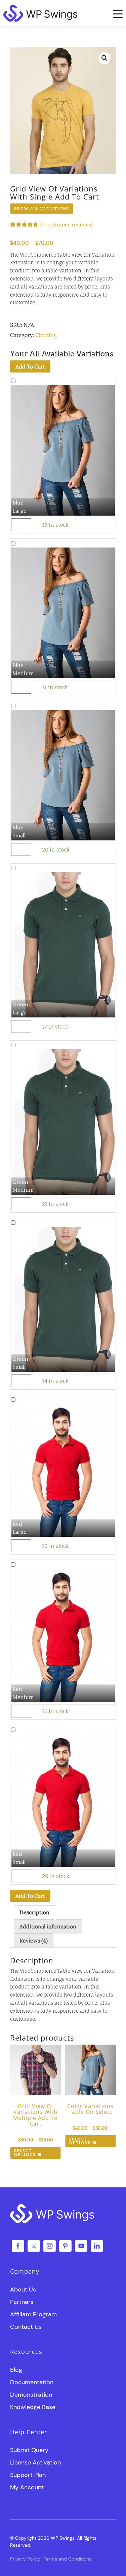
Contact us (26, 2327)
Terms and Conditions (68, 2559)
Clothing (46, 335)
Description (34, 1912)
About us (23, 2289)
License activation (35, 2462)
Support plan (28, 2475)
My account (27, 2487)
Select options (25, 2153)
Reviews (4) (34, 1940)
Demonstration (31, 2395)
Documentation (32, 2382)
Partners (22, 2302)
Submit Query (29, 2450)
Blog (16, 2370)
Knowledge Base (33, 2407)
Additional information (48, 1926)
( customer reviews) (67, 224)
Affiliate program (33, 2314)
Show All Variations (42, 209)
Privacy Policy (25, 2559)
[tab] (34, 1912)
